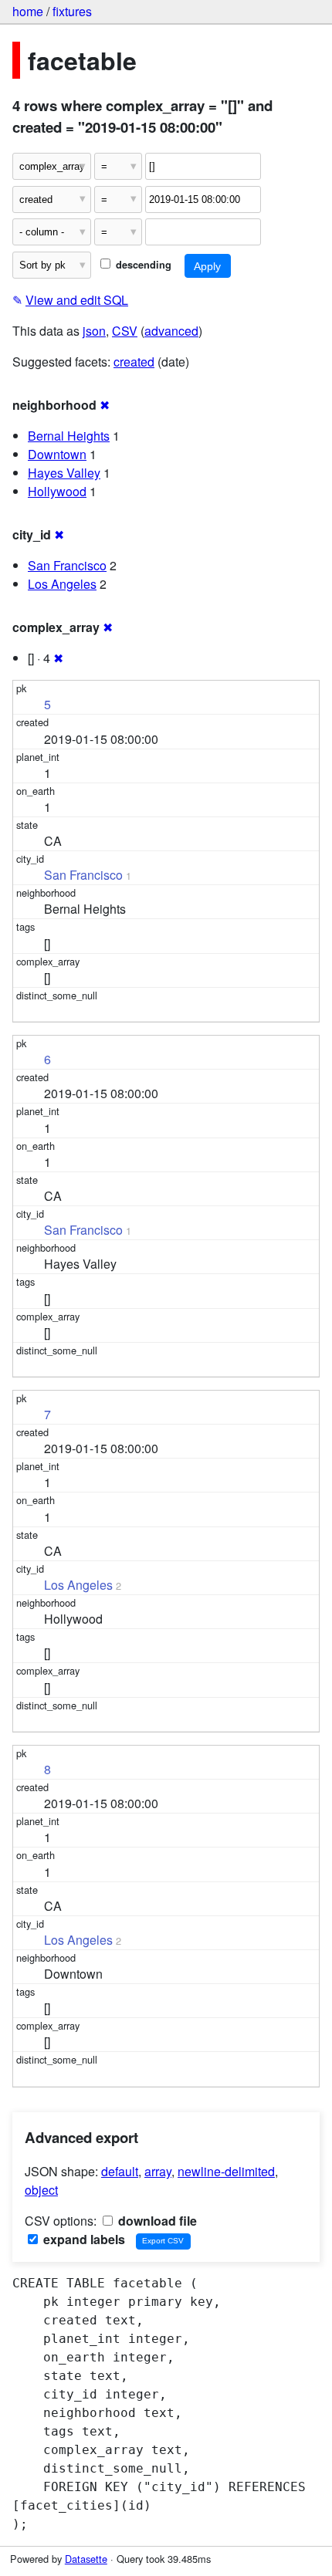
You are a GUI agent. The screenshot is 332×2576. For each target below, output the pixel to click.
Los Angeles (62, 584)
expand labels (83, 2239)
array (158, 2171)
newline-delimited (226, 2171)
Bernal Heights (69, 436)
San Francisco (67, 565)
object (41, 2190)
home (28, 11)
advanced (171, 331)
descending (142, 265)
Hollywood (57, 491)
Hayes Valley (64, 473)
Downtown (57, 454)
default (120, 2171)
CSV (125, 331)
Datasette (86, 2559)
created (134, 362)
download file (156, 2221)
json (94, 331)
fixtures (72, 11)
